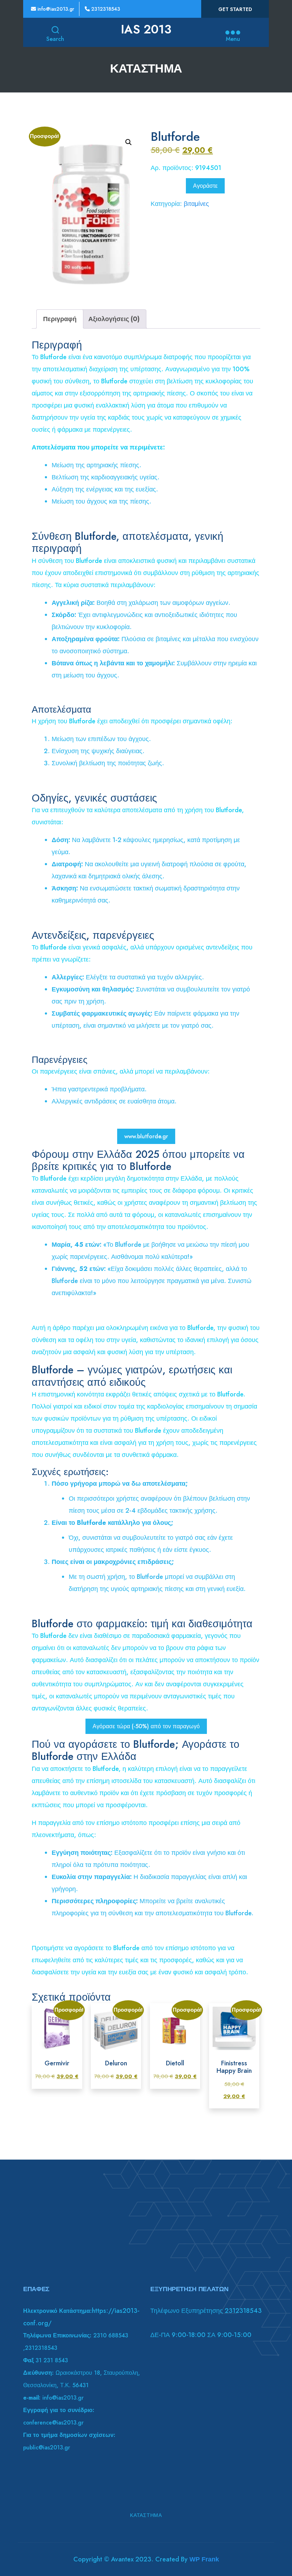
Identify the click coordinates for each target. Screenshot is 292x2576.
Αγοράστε (205, 186)
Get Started (235, 9)
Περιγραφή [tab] (60, 319)
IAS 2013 (146, 30)
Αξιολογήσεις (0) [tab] (114, 319)
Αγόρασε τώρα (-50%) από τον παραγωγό (146, 1726)
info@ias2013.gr (55, 9)
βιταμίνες (196, 204)
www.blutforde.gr (146, 1136)
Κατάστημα (146, 2515)
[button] (129, 142)
